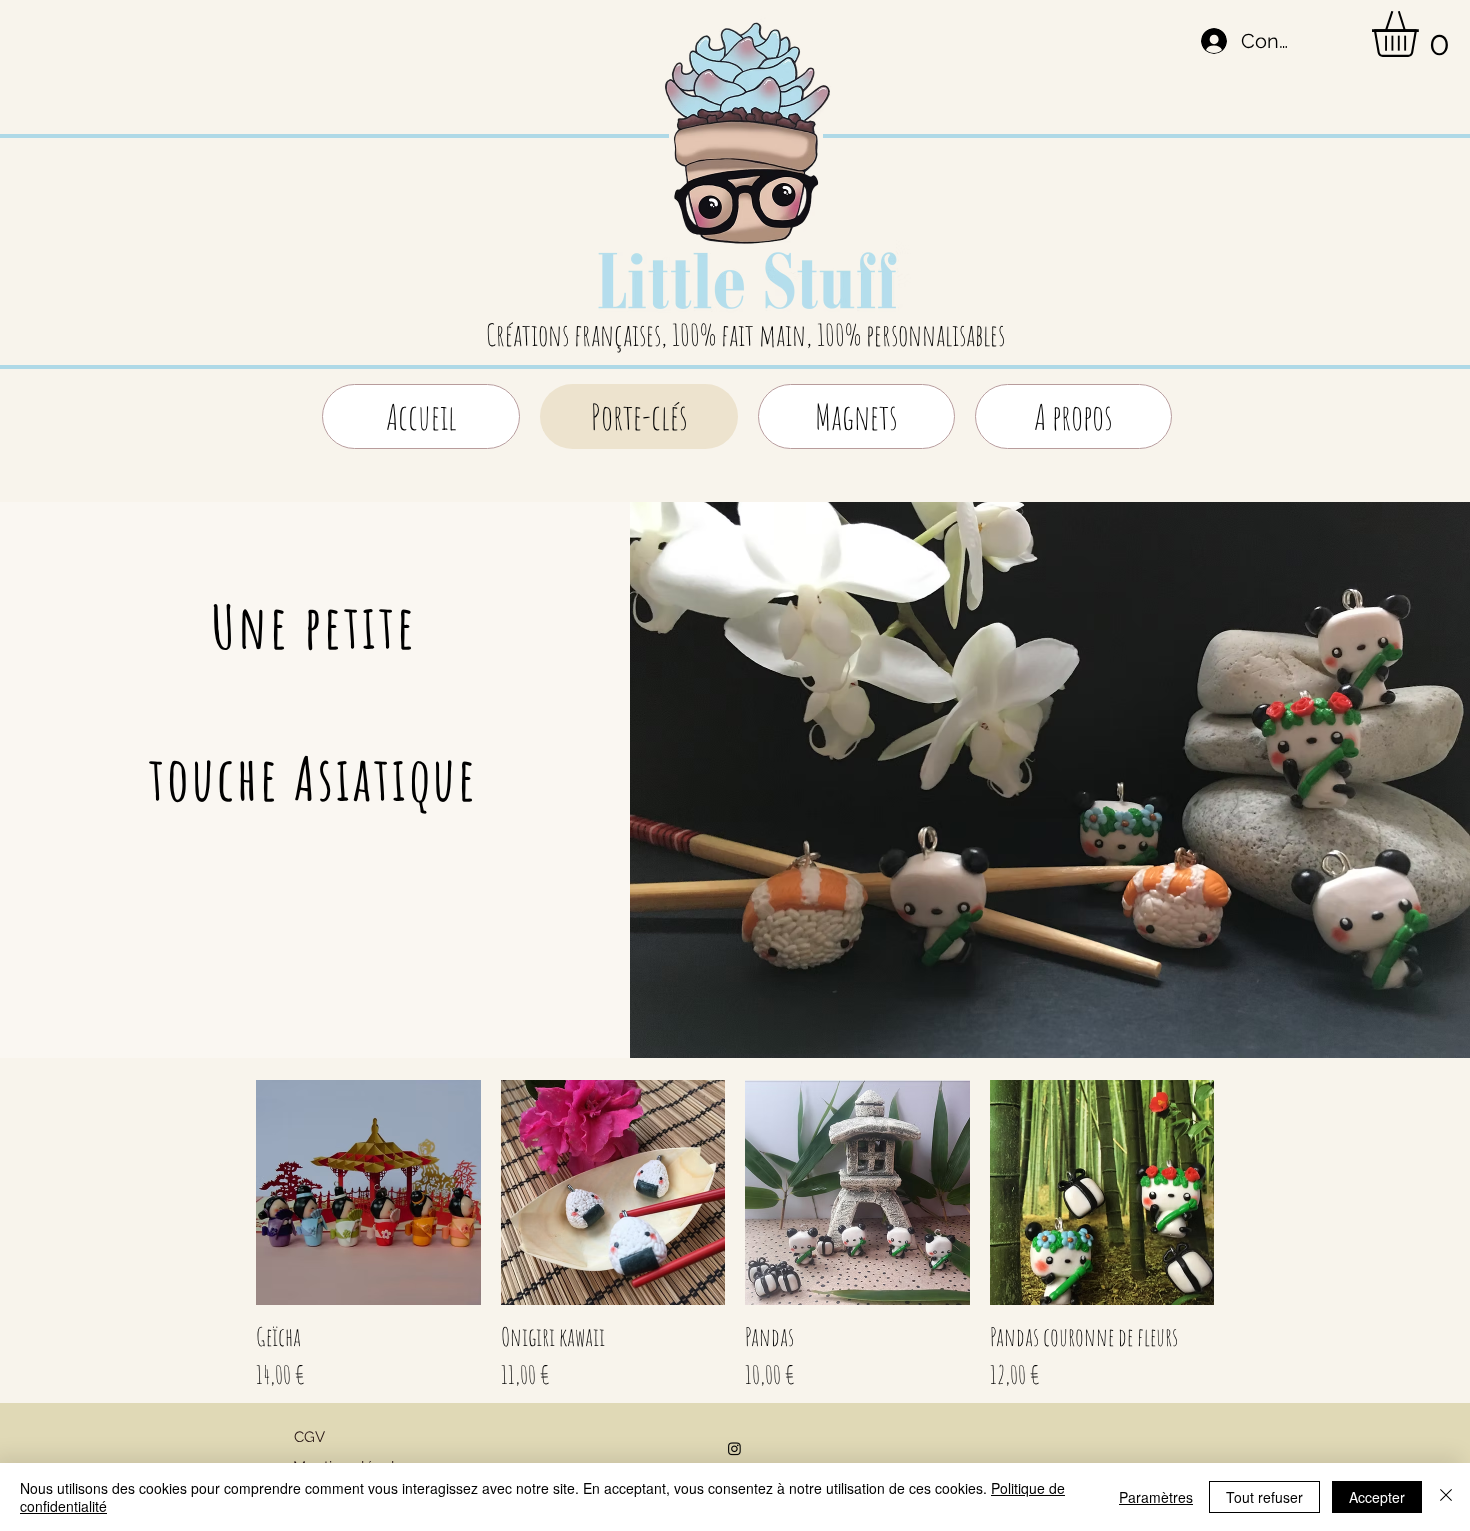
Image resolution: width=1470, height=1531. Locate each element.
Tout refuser (1264, 1497)
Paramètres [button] (1156, 1497)
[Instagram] (734, 1448)
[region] (747, 182)
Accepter (1377, 1497)
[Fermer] (1446, 1497)
